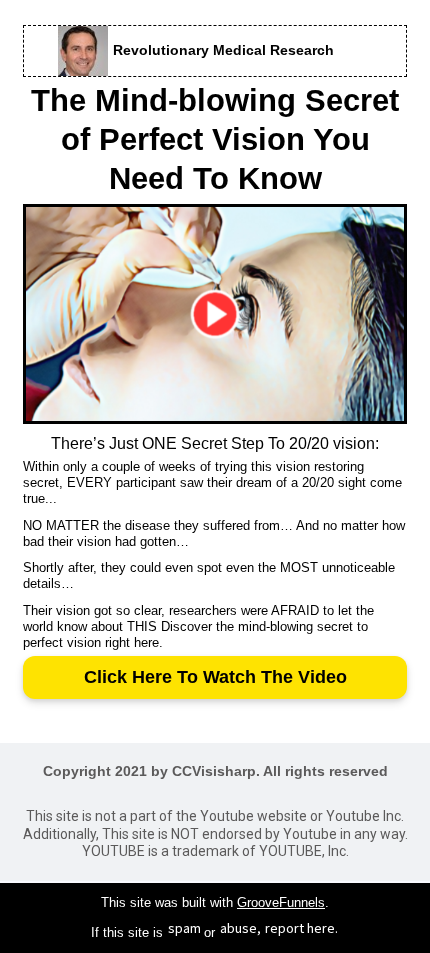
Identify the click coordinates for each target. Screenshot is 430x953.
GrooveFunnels (281, 902)
